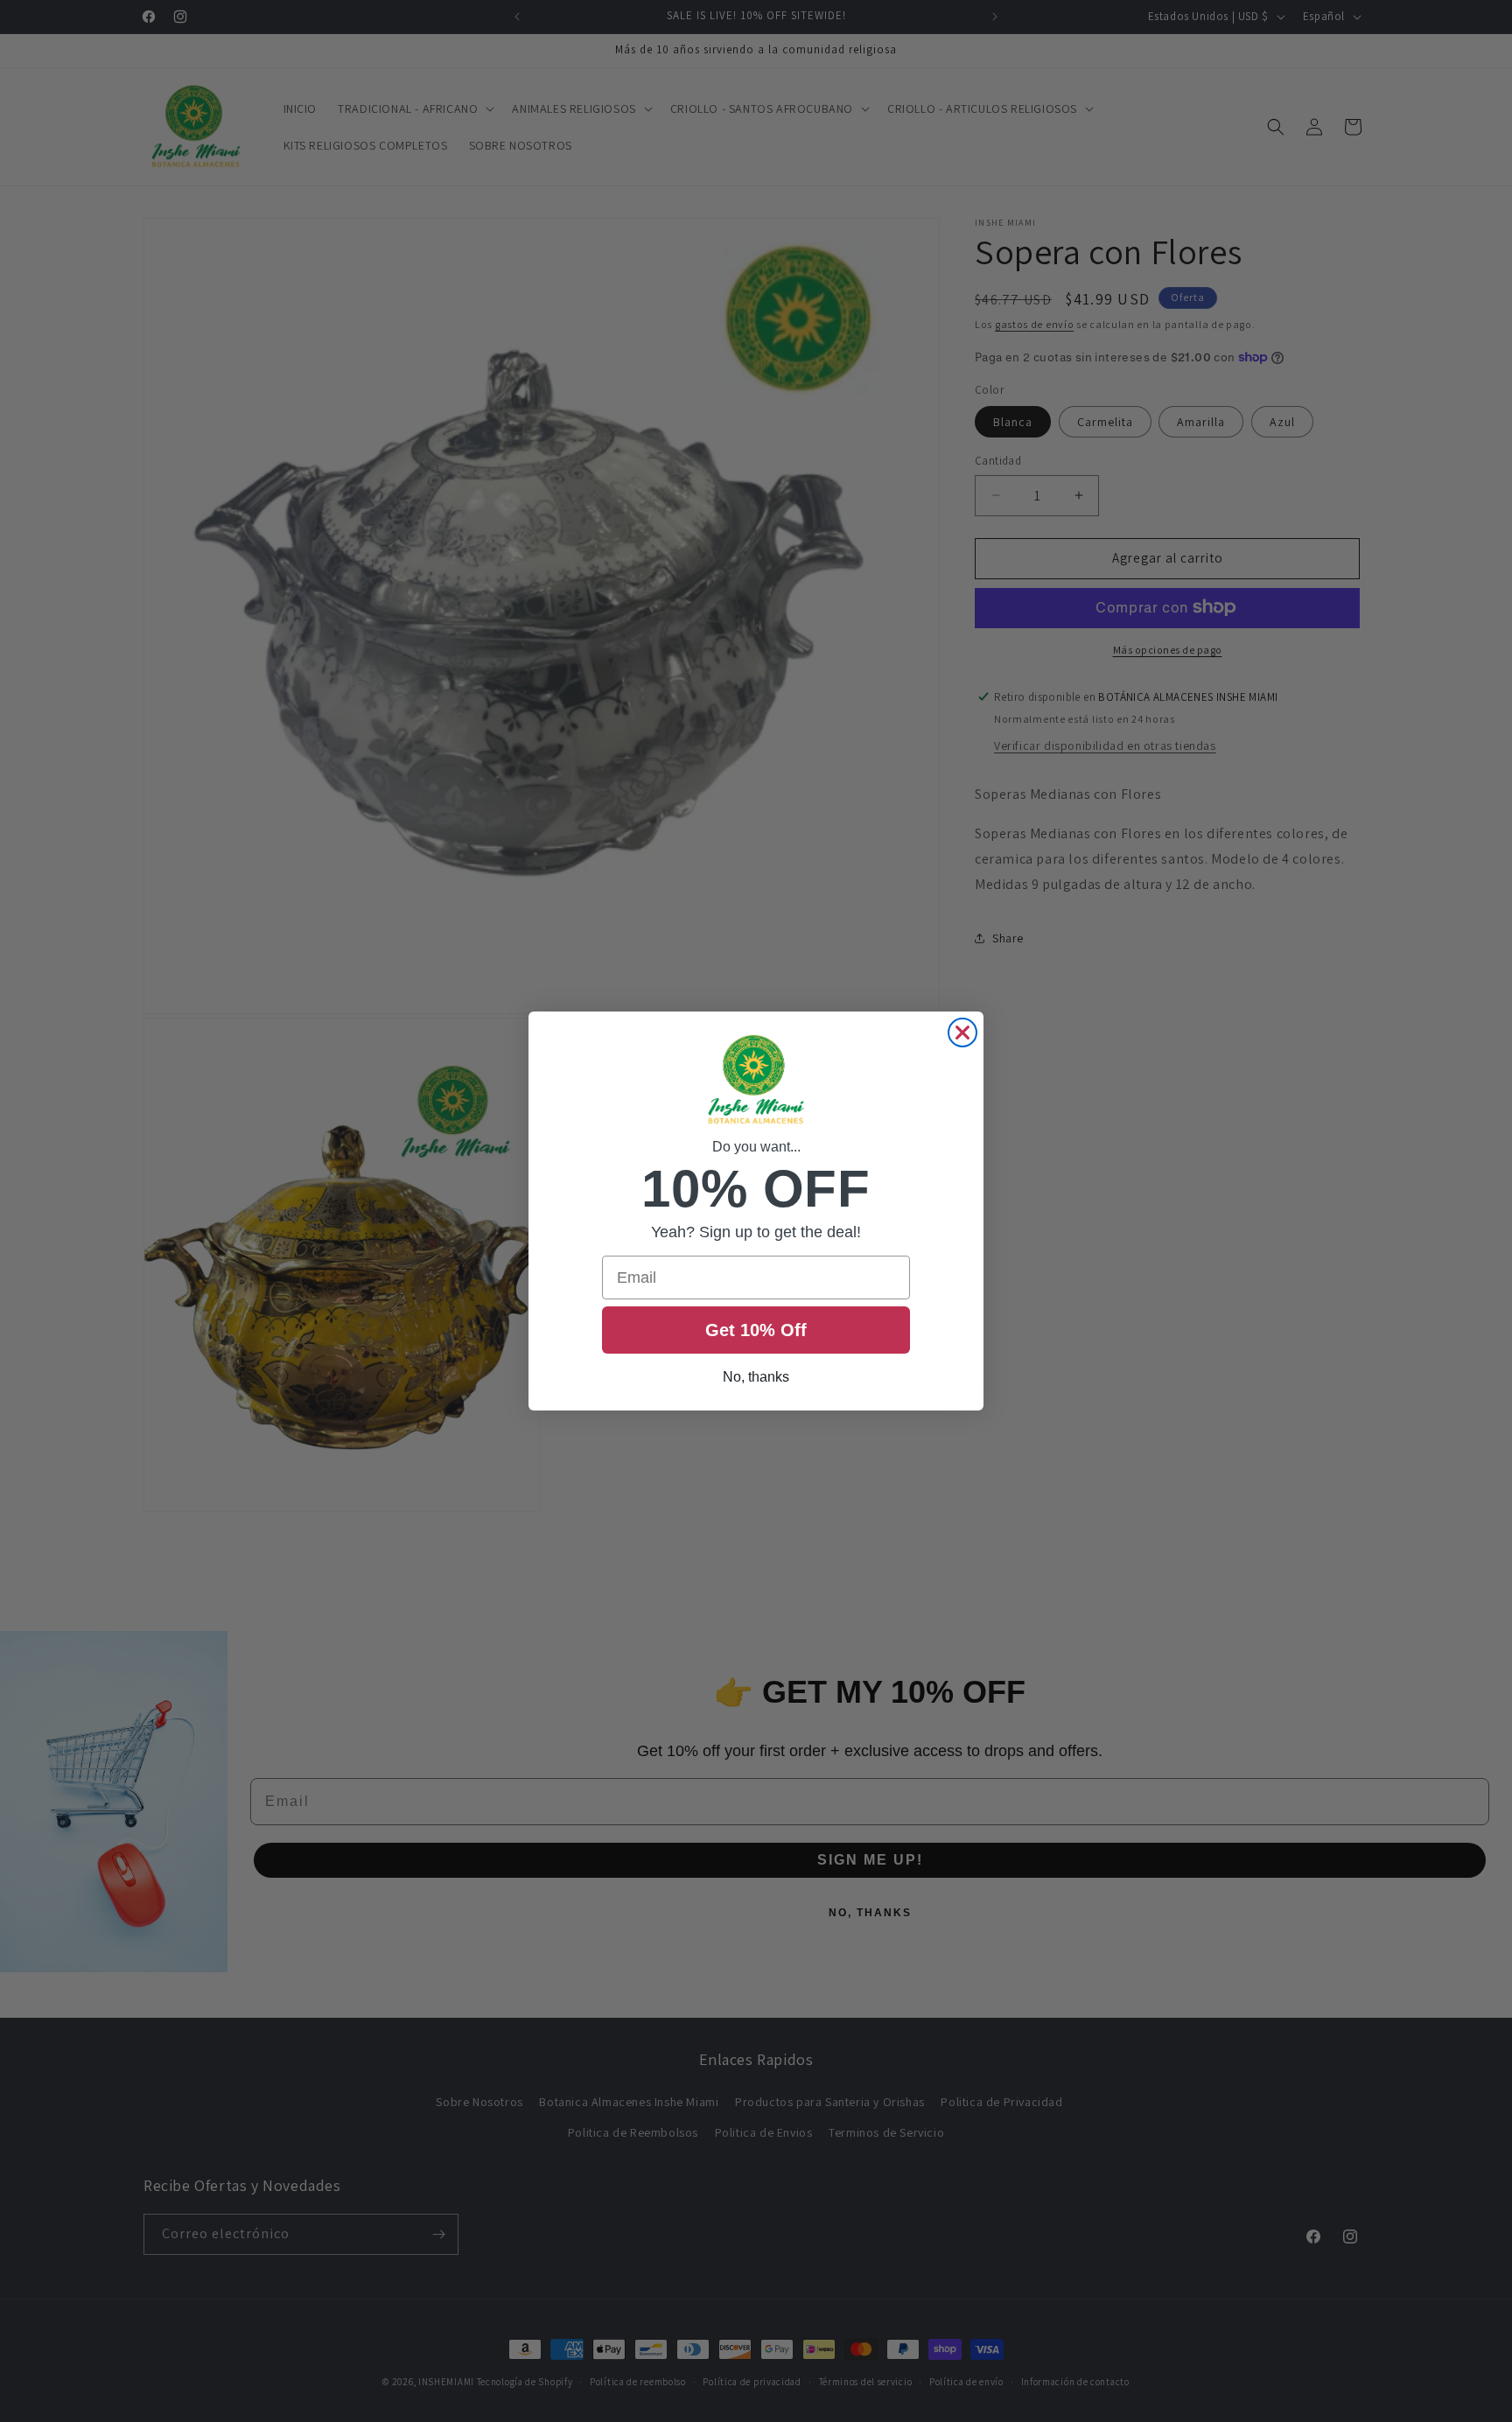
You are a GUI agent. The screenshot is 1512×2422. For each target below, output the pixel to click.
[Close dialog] (962, 1032)
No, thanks (756, 1377)
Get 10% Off (756, 1330)
